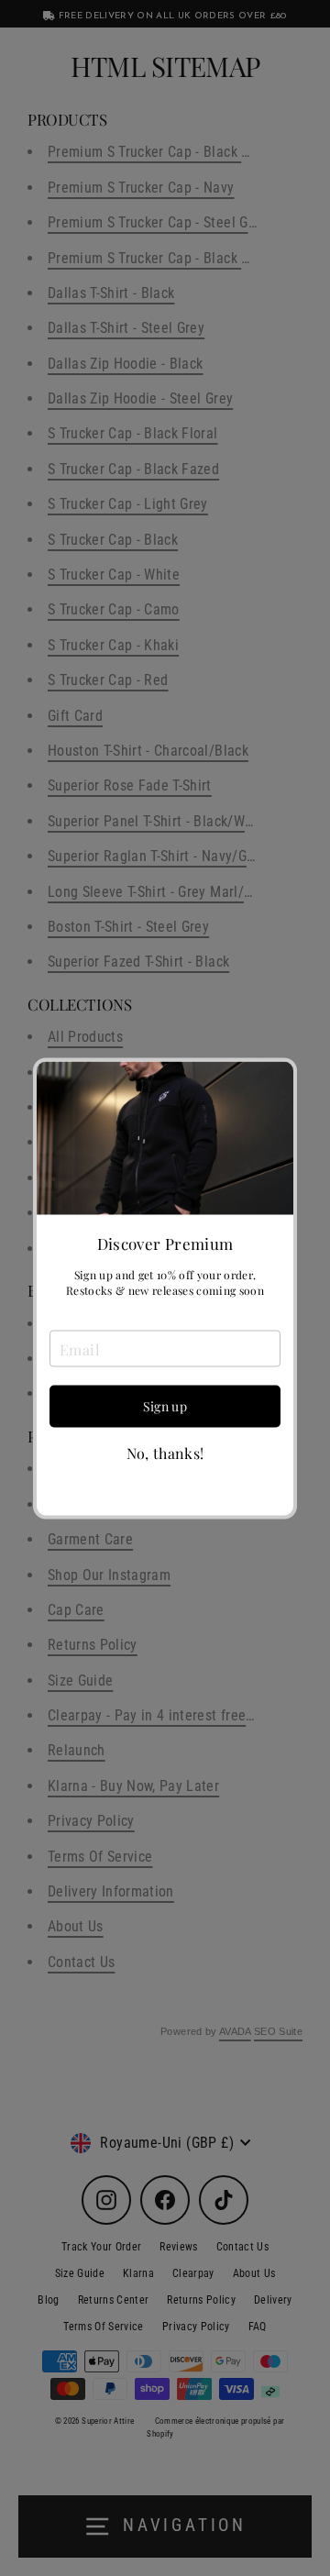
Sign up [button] (165, 1406)
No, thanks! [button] (165, 1454)
